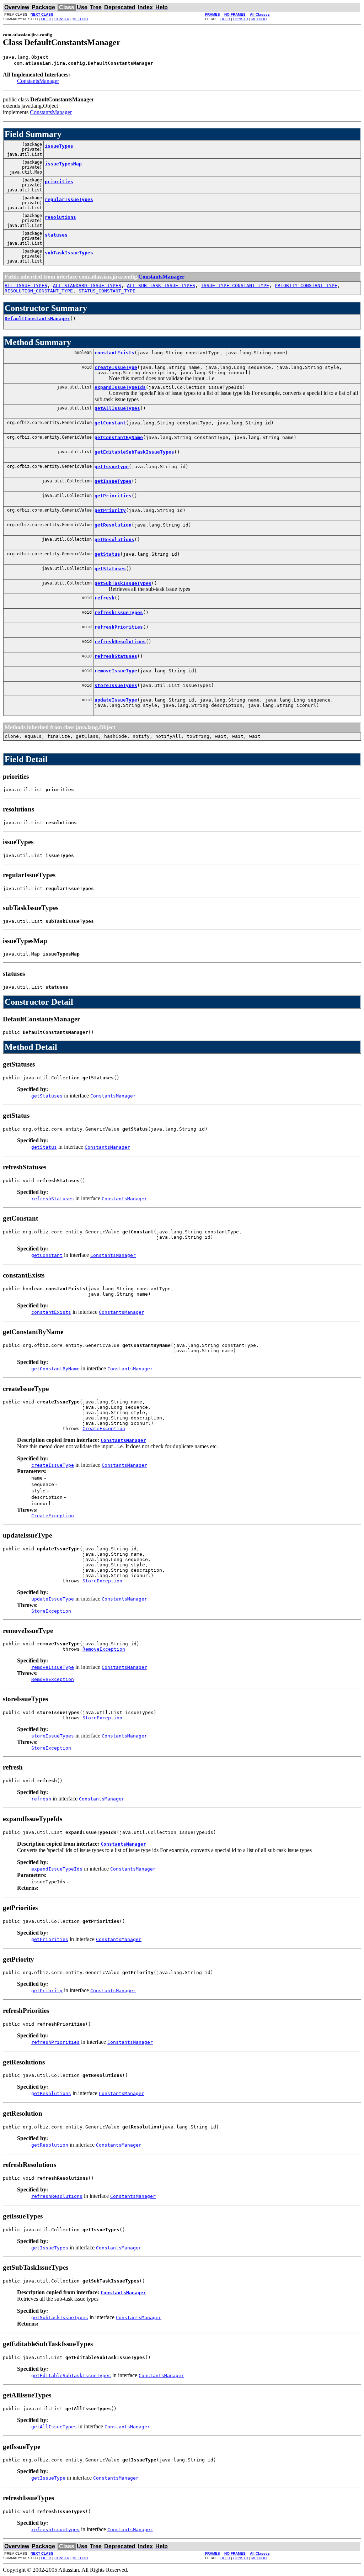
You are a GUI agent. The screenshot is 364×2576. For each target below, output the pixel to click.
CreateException (104, 1429)
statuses (56, 235)
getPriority (110, 510)
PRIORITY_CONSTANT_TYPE (306, 285)
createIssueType (116, 367)
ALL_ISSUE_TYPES (26, 285)
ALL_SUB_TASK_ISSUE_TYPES (161, 285)
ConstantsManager (38, 81)
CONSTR (62, 19)
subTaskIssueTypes (69, 253)
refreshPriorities (119, 627)
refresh (105, 598)
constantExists (114, 353)
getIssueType (112, 467)
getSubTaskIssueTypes (123, 583)
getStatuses (110, 569)
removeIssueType (116, 671)
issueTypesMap (63, 164)
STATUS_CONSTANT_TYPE (107, 291)
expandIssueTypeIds (120, 387)
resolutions (60, 217)
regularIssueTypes (69, 199)
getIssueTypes (113, 481)
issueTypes (59, 146)
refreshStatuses (116, 656)
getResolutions (114, 539)
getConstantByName (119, 437)
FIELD (46, 19)
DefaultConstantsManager (37, 319)
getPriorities (113, 496)
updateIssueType (116, 700)
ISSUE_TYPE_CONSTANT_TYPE (235, 285)
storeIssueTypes (116, 685)
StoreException (102, 1581)
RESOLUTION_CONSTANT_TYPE (39, 291)
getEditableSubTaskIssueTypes (134, 452)
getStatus (107, 554)
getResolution (113, 525)
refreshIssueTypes (119, 612)
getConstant (110, 423)
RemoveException (104, 1649)
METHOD (80, 19)
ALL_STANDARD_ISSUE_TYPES (87, 285)
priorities (59, 182)
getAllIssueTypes (117, 408)
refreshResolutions (120, 642)
